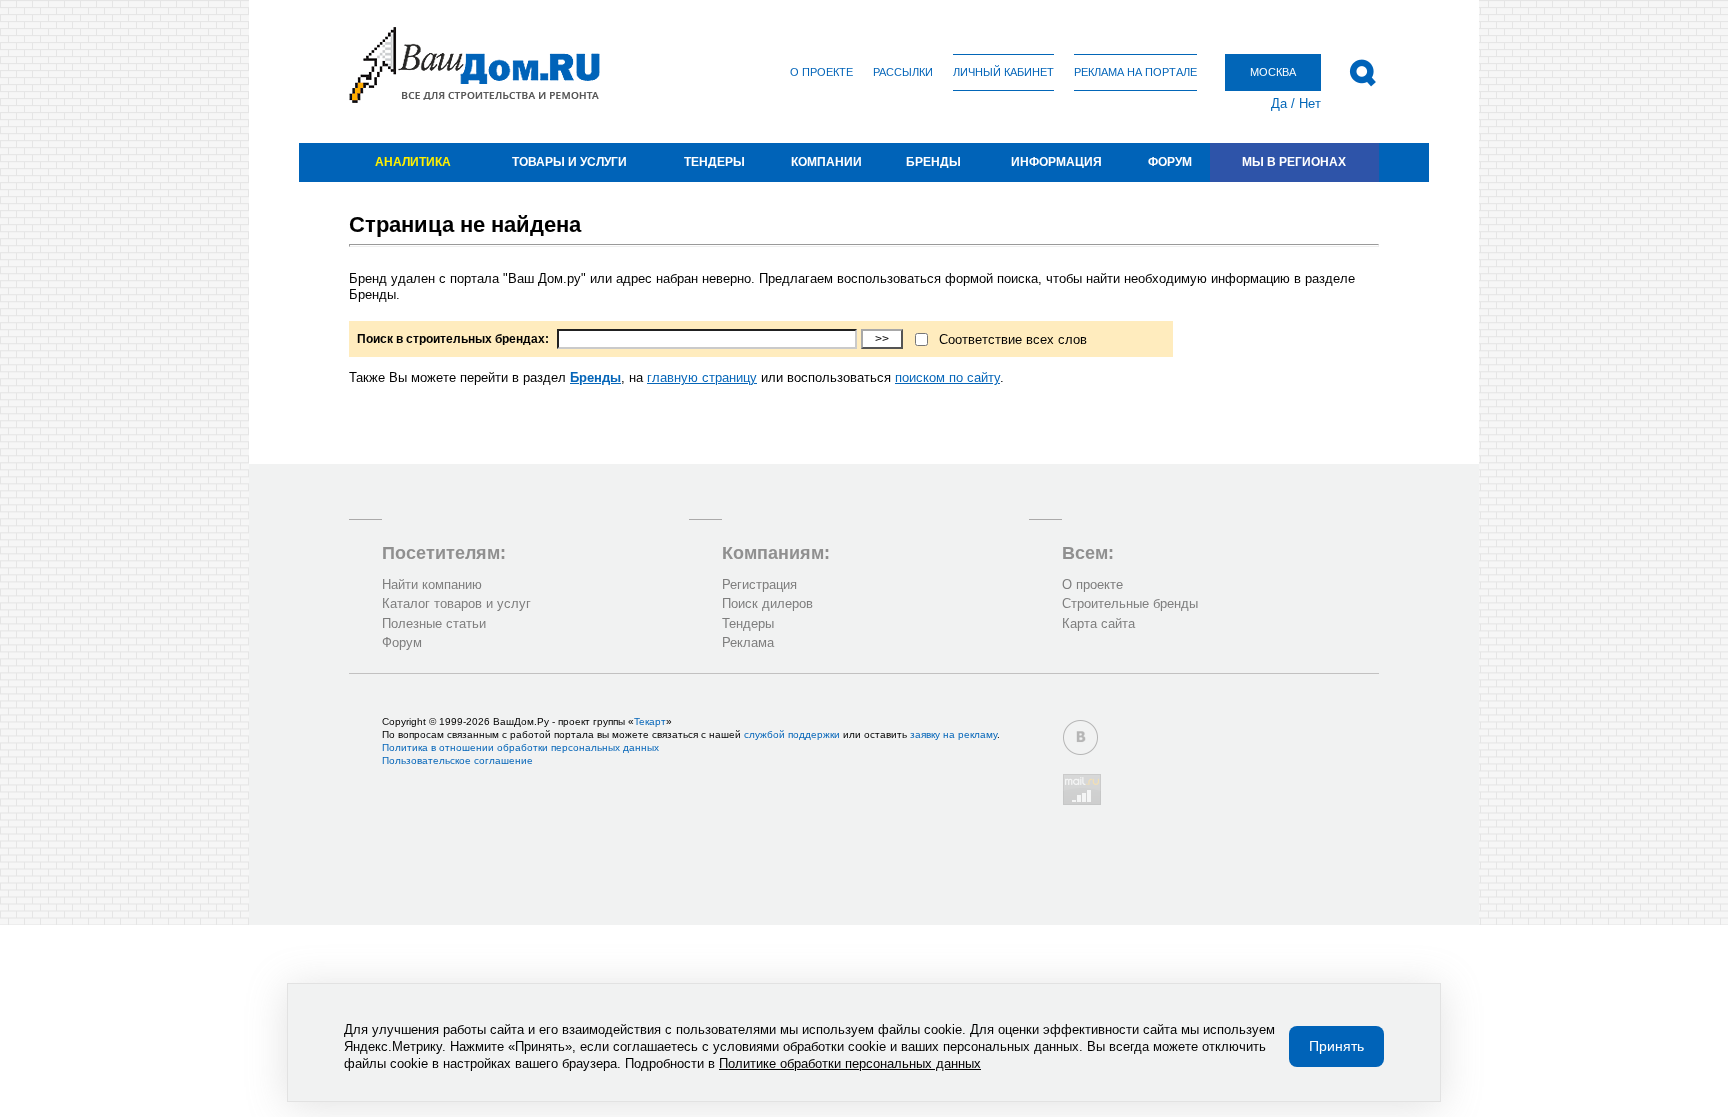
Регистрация (759, 584)
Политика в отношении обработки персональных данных (520, 747)
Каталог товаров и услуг (456, 603)
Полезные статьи (434, 623)
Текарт (650, 721)
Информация (1056, 162)
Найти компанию (432, 584)
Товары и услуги (569, 162)
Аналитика (413, 162)
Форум (1170, 162)
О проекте (821, 72)
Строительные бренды (1130, 603)
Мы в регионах (1294, 162)
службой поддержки (792, 734)
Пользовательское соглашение (457, 760)
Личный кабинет (1003, 72)
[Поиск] (1362, 73)
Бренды (933, 162)
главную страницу (702, 377)
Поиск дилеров (767, 603)
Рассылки (903, 72)
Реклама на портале (1135, 72)
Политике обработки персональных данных (850, 1063)
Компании (826, 162)
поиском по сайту (947, 377)
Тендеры (714, 162)
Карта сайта (1098, 623)
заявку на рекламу (953, 734)
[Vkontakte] (1080, 737)
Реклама (748, 642)
